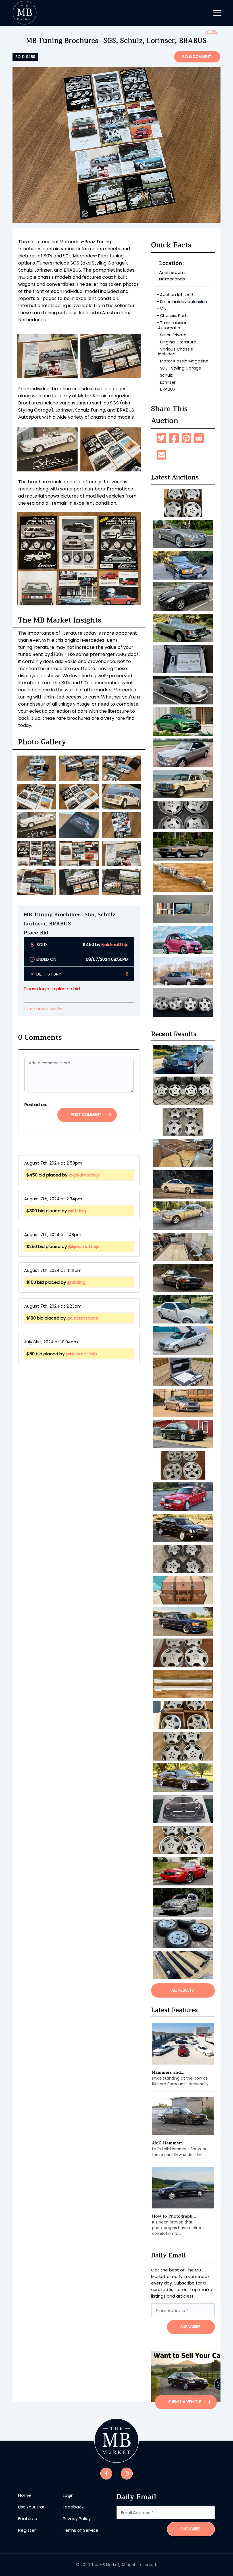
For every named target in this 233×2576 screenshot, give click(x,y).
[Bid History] (33, 974)
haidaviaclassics (190, 302)
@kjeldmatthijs (84, 1175)
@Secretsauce (83, 1318)
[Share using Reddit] (199, 438)
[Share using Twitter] (161, 438)
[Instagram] (127, 2473)
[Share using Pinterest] (186, 438)
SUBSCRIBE (190, 2327)
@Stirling (77, 1211)
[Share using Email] (161, 455)
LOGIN (212, 32)
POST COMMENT (87, 1115)
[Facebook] (106, 2473)
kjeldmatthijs (115, 944)
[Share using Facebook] (174, 438)
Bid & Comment (197, 57)
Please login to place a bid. (52, 989)
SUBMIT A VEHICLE (185, 2402)
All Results (183, 1990)
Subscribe (190, 2529)
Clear (40, 1115)
